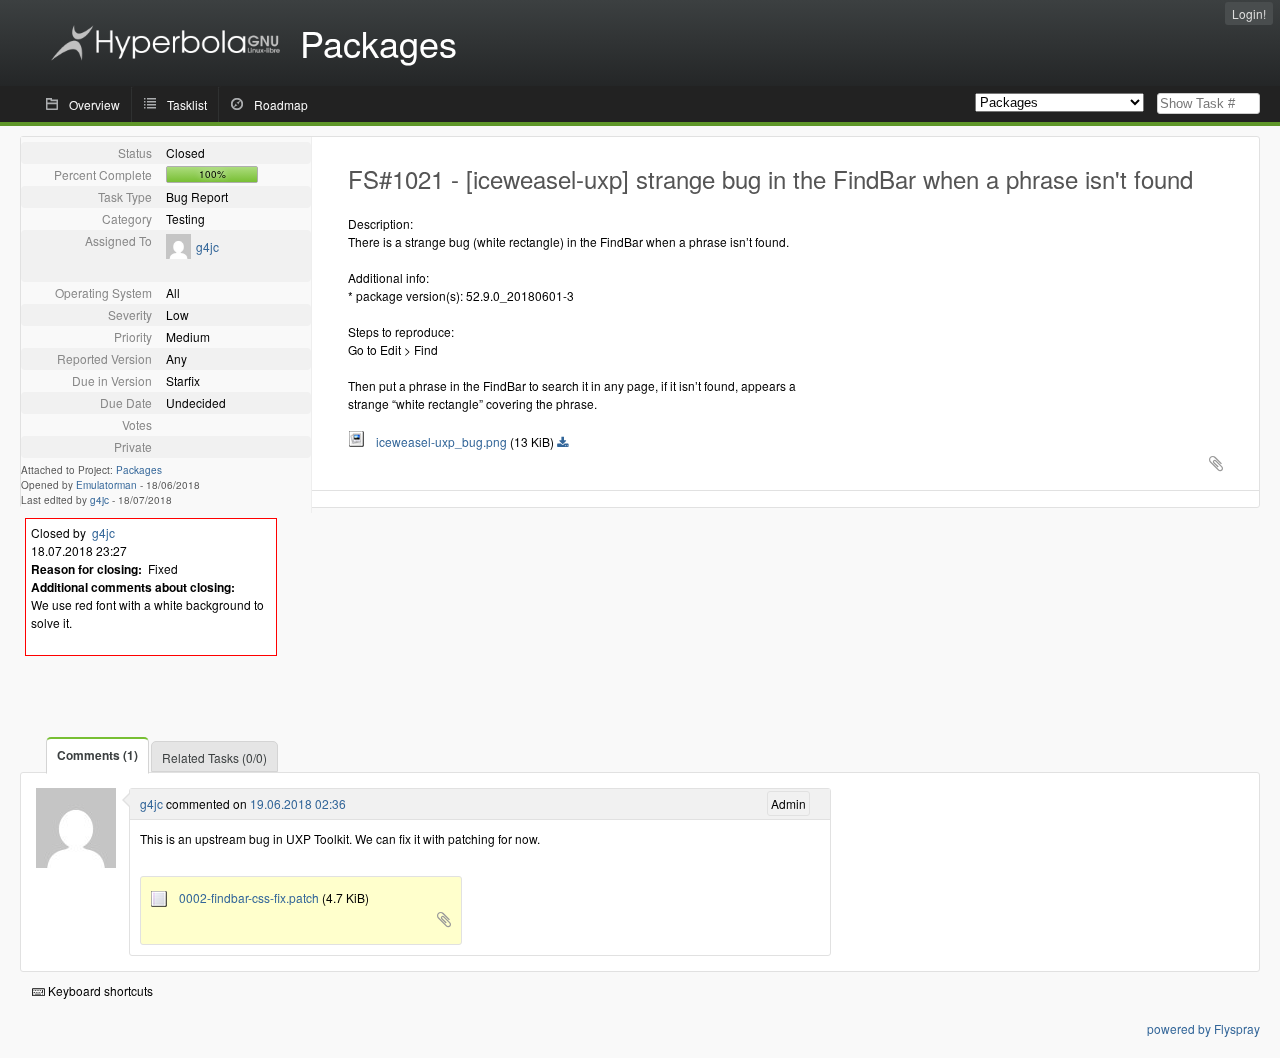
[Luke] (178, 253)
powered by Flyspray (1203, 1028)
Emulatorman (106, 485)
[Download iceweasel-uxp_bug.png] (562, 443)
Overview (94, 104)
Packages (139, 470)
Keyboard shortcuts (99, 990)
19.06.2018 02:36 (298, 803)
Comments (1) (97, 755)
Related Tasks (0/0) (214, 757)
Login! (1249, 13)
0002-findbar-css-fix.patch (244, 897)
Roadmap (281, 104)
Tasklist (187, 104)
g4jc (207, 246)
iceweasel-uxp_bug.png (437, 441)
